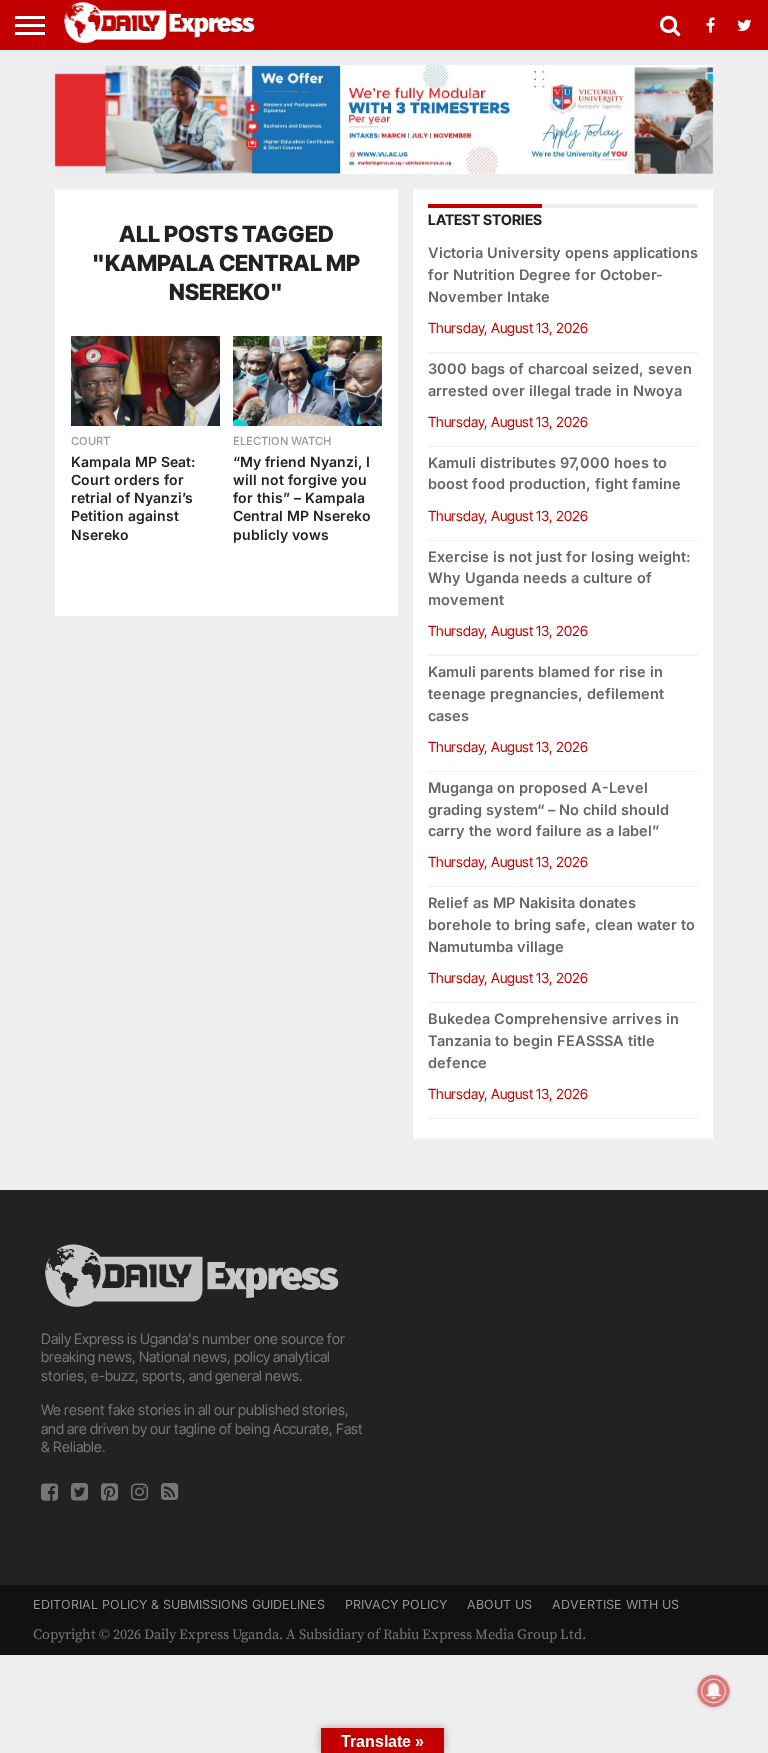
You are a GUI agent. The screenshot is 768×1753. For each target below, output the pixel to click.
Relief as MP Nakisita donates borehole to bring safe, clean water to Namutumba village (561, 924)
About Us (499, 1604)
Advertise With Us (615, 1604)
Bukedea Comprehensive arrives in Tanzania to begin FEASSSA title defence (553, 1040)
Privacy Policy (396, 1604)
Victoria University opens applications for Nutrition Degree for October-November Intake (563, 274)
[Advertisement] (563, 1365)
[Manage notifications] (714, 1691)
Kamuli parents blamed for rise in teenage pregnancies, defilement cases (546, 693)
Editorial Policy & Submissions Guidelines (179, 1604)
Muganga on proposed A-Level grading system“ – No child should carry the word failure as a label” (548, 809)
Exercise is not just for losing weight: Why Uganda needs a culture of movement (559, 578)
